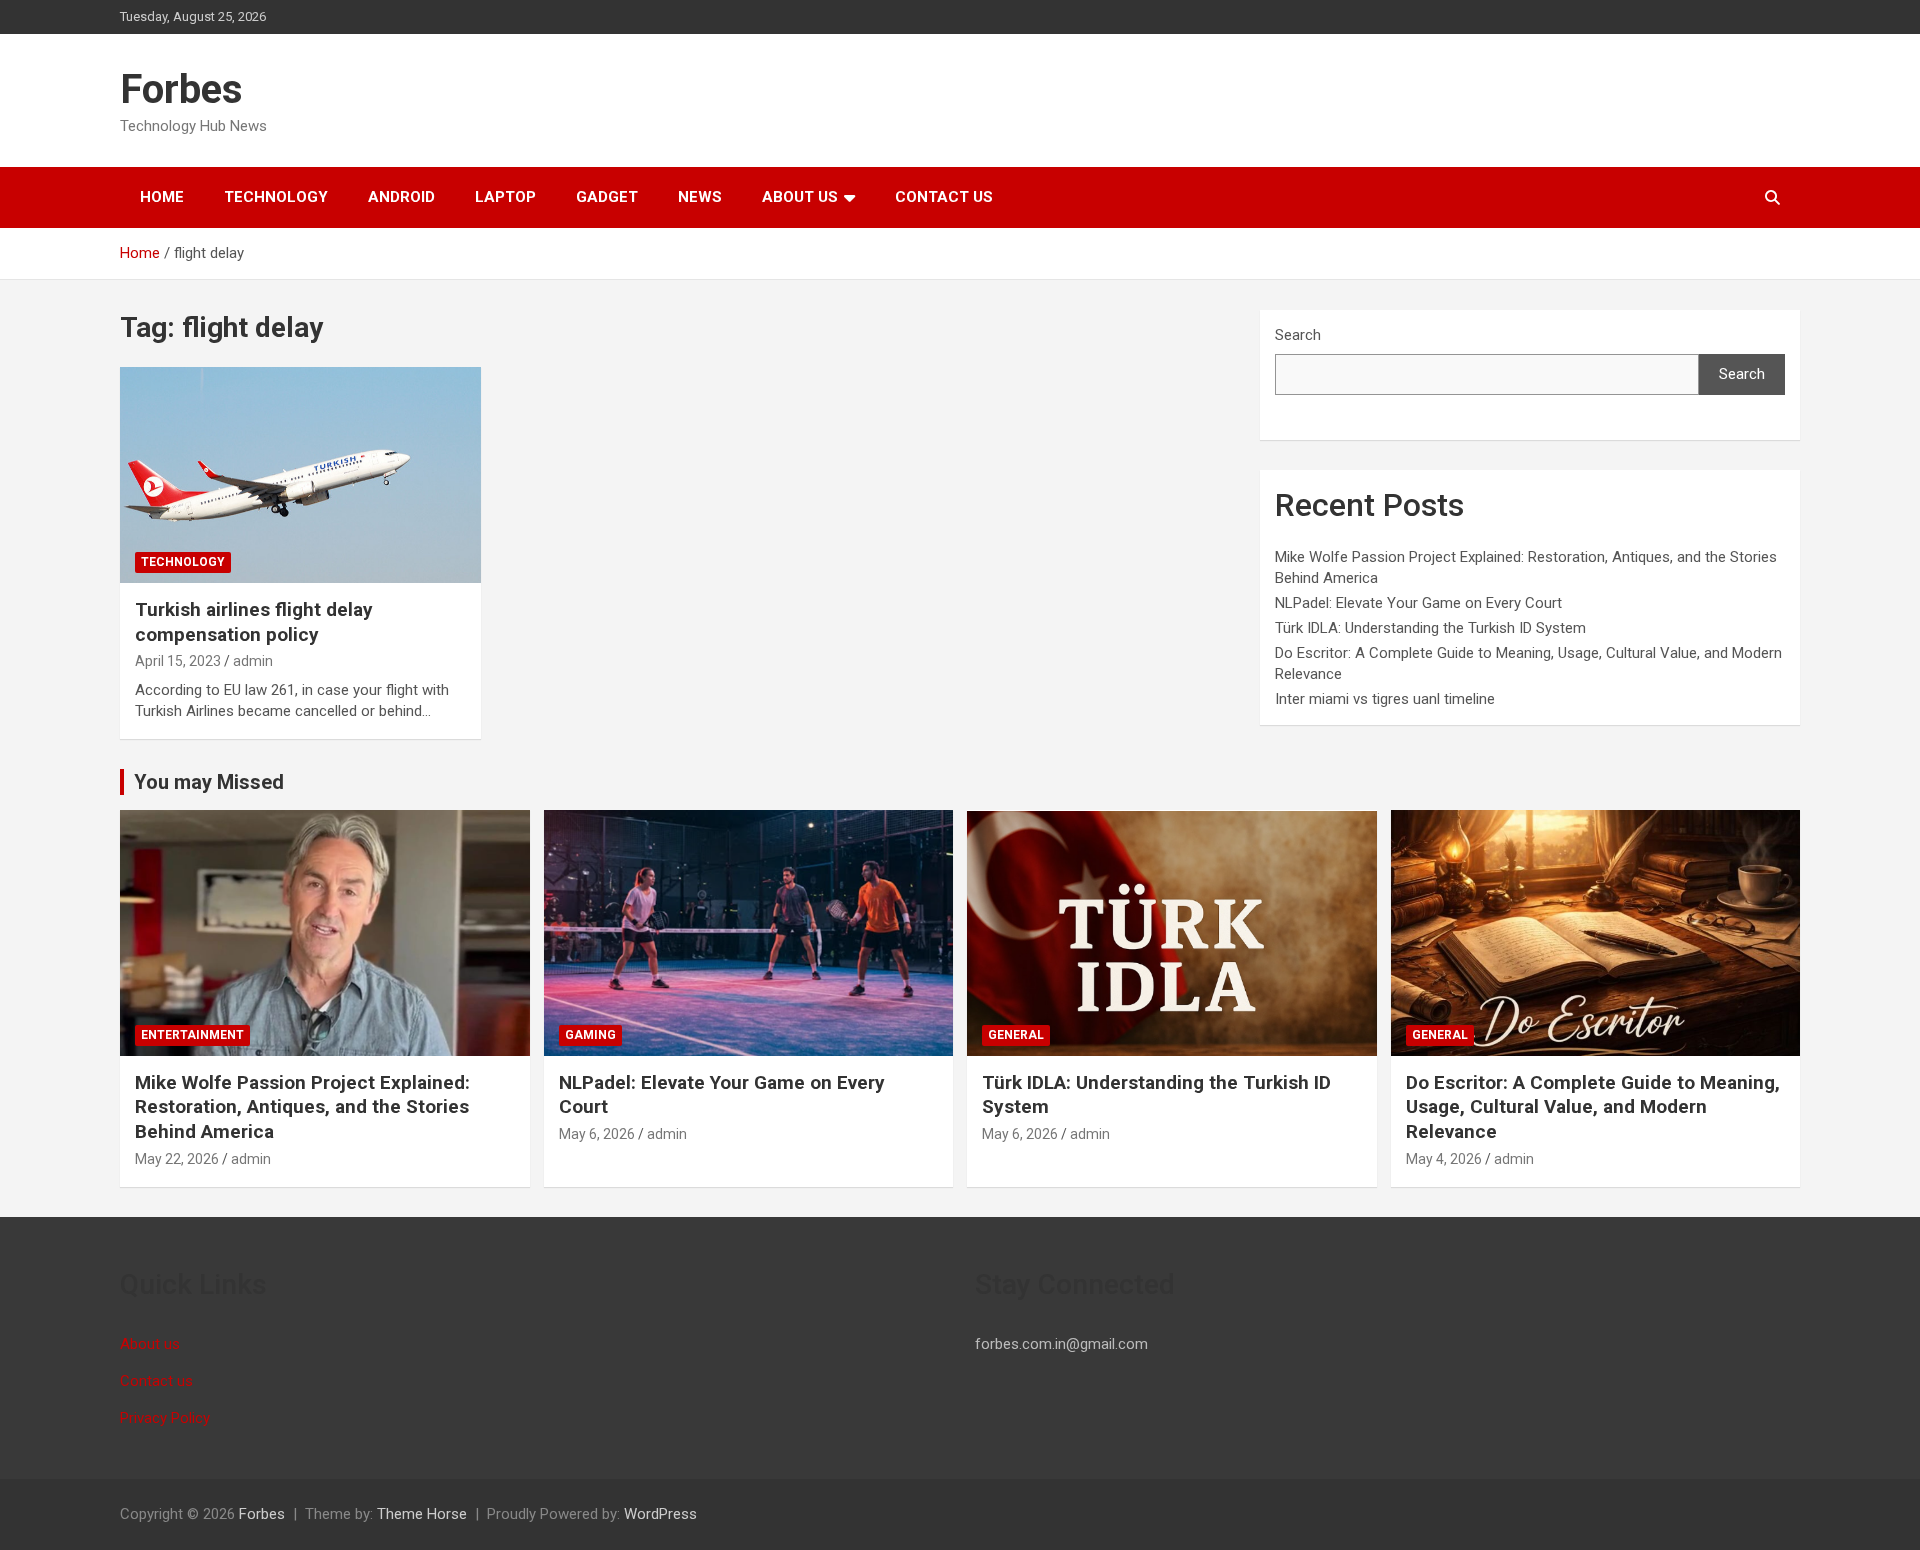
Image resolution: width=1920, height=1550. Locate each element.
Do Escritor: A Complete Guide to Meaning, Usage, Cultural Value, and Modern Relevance (1593, 1107)
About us (800, 197)
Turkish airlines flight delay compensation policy (254, 622)
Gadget (607, 197)
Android (401, 197)
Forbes (181, 89)
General (1016, 1035)
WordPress (660, 1514)
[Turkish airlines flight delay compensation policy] (300, 475)
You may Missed (209, 782)
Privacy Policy (165, 1418)
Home (162, 197)
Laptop (505, 197)
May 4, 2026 (1444, 1159)
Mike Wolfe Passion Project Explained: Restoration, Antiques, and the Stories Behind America (302, 1107)
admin (253, 661)
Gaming (590, 1035)
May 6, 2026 (597, 1134)
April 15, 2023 (178, 661)
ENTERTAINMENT (192, 1035)
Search (1298, 335)
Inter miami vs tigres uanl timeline (1385, 699)
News (700, 197)
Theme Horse (422, 1514)
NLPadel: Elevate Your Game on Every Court (1418, 603)
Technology (276, 197)
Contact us (944, 197)
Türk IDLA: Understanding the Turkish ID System (1430, 628)
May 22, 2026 (177, 1159)
